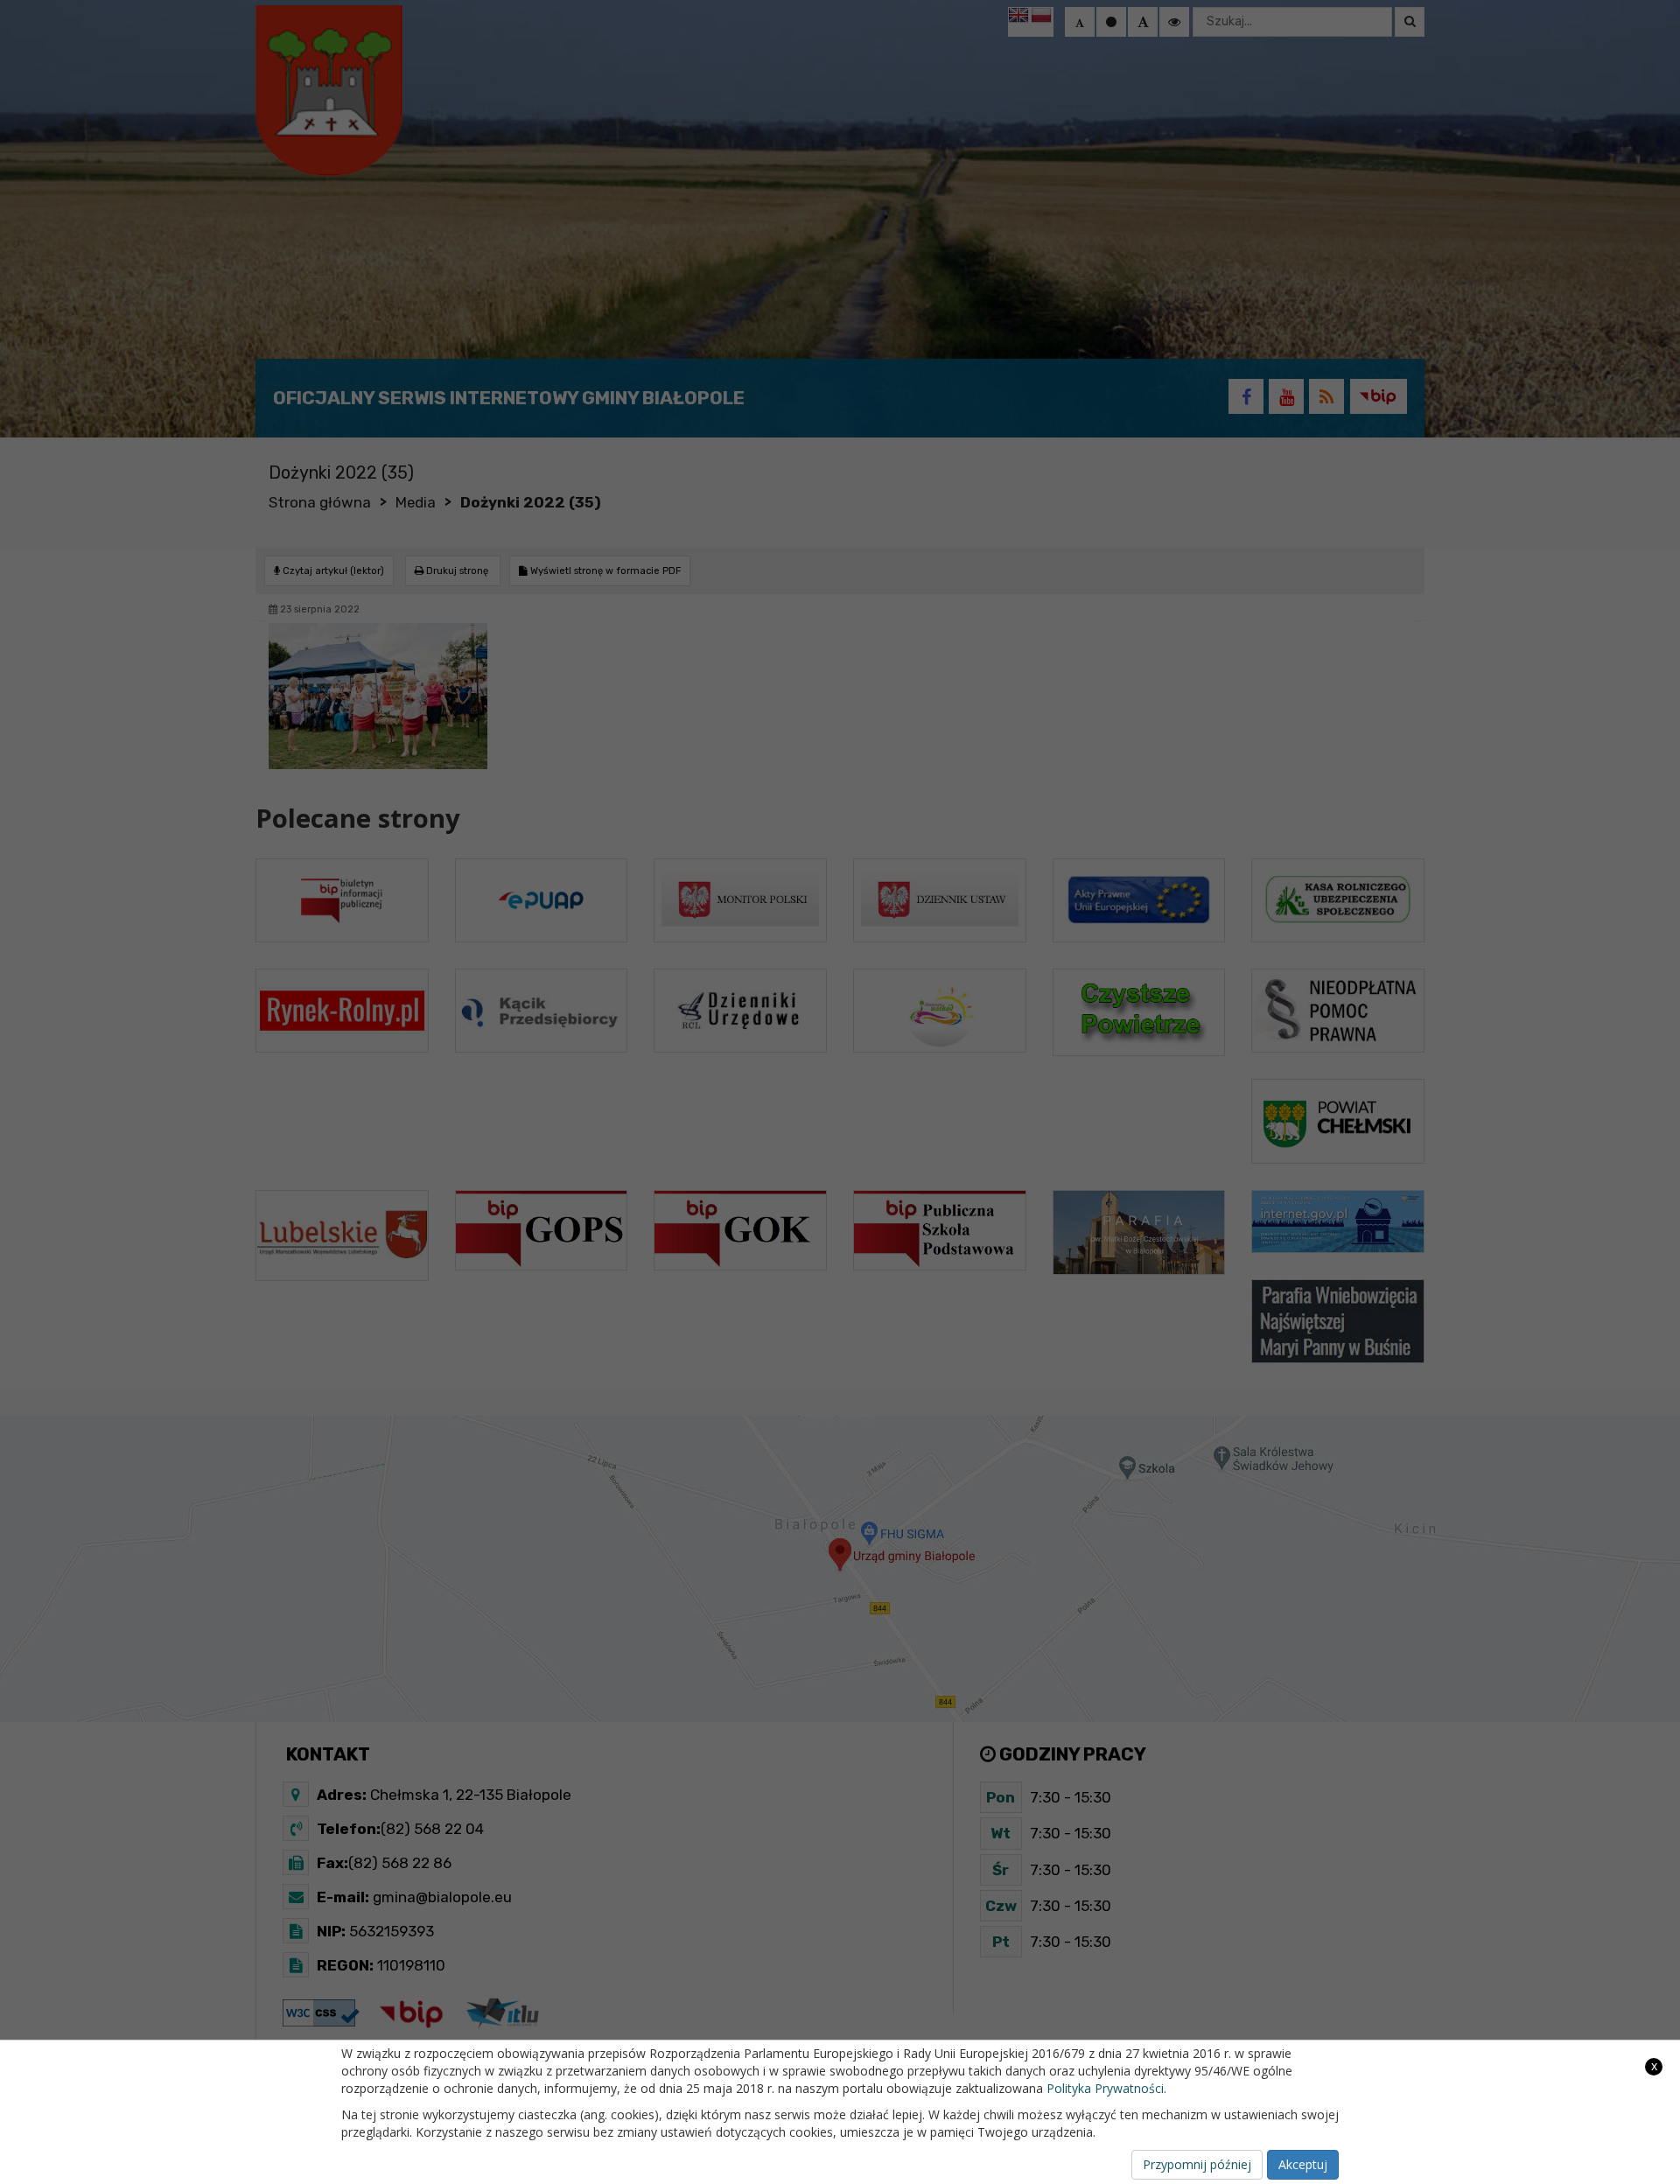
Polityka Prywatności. (1106, 2088)
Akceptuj (1303, 2164)
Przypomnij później (1197, 2164)
